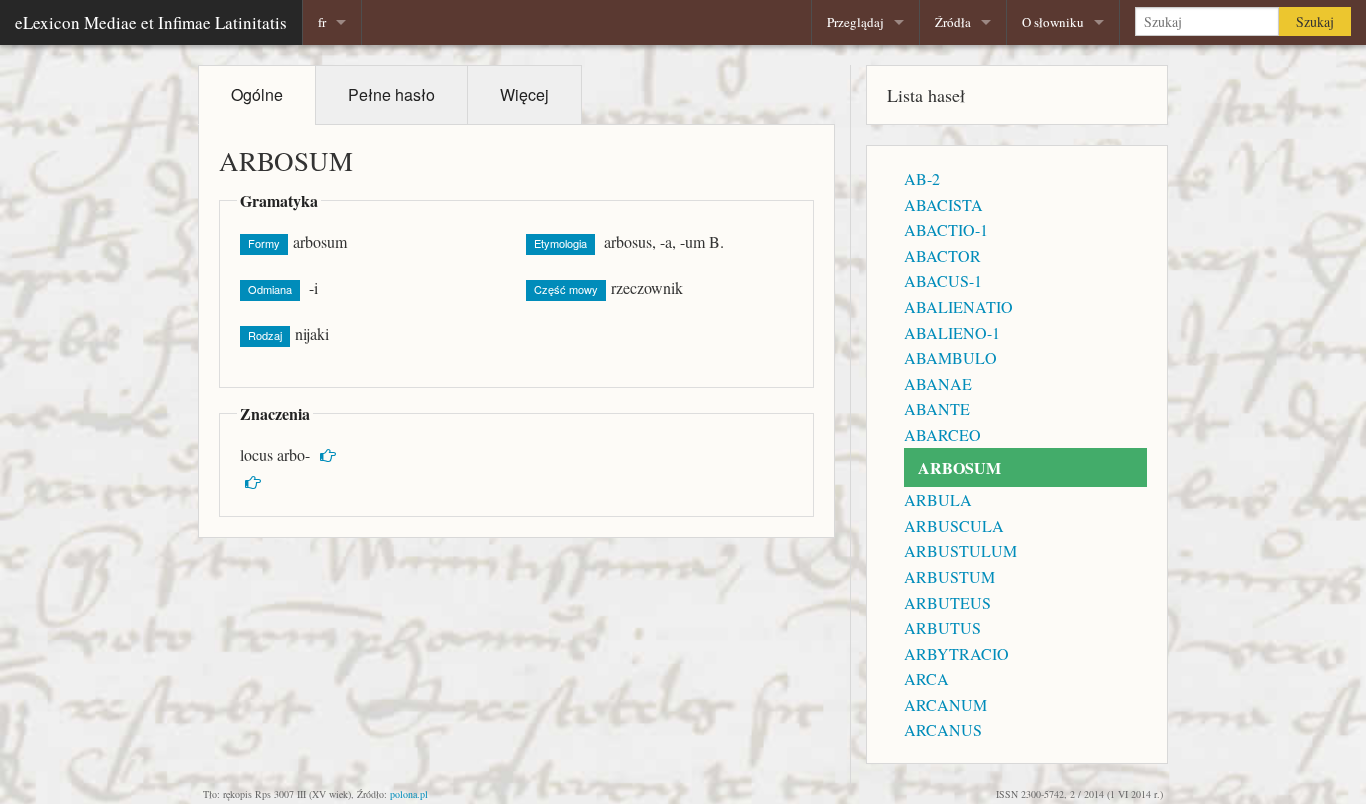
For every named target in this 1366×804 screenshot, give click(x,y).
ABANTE (937, 408)
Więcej (524, 94)
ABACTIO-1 (946, 229)
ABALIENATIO (958, 306)
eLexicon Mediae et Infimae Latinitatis (151, 22)
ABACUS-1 (943, 280)
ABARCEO (942, 434)
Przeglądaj (855, 22)
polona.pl (409, 794)
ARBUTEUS (947, 602)
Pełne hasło (391, 94)
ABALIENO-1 (952, 332)
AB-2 (922, 178)
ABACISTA (943, 204)
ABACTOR (942, 255)
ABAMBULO (950, 357)
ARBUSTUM (949, 576)
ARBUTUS (942, 627)
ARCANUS (943, 729)
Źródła (953, 22)
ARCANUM (945, 704)
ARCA (926, 678)
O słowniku (1053, 22)
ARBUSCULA (954, 525)
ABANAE (938, 383)
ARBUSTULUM (960, 550)
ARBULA (938, 499)
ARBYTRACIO (956, 653)
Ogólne (257, 94)
